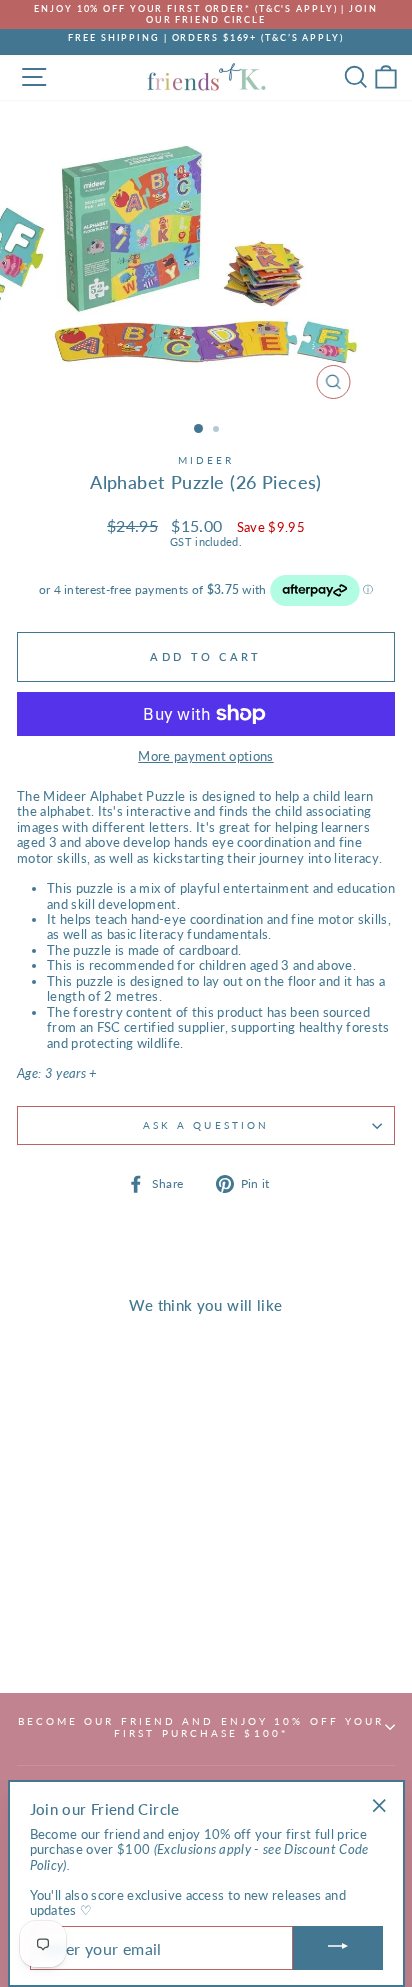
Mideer (206, 460)
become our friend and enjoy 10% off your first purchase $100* (201, 1727)
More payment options (205, 756)
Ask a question (206, 1125)
